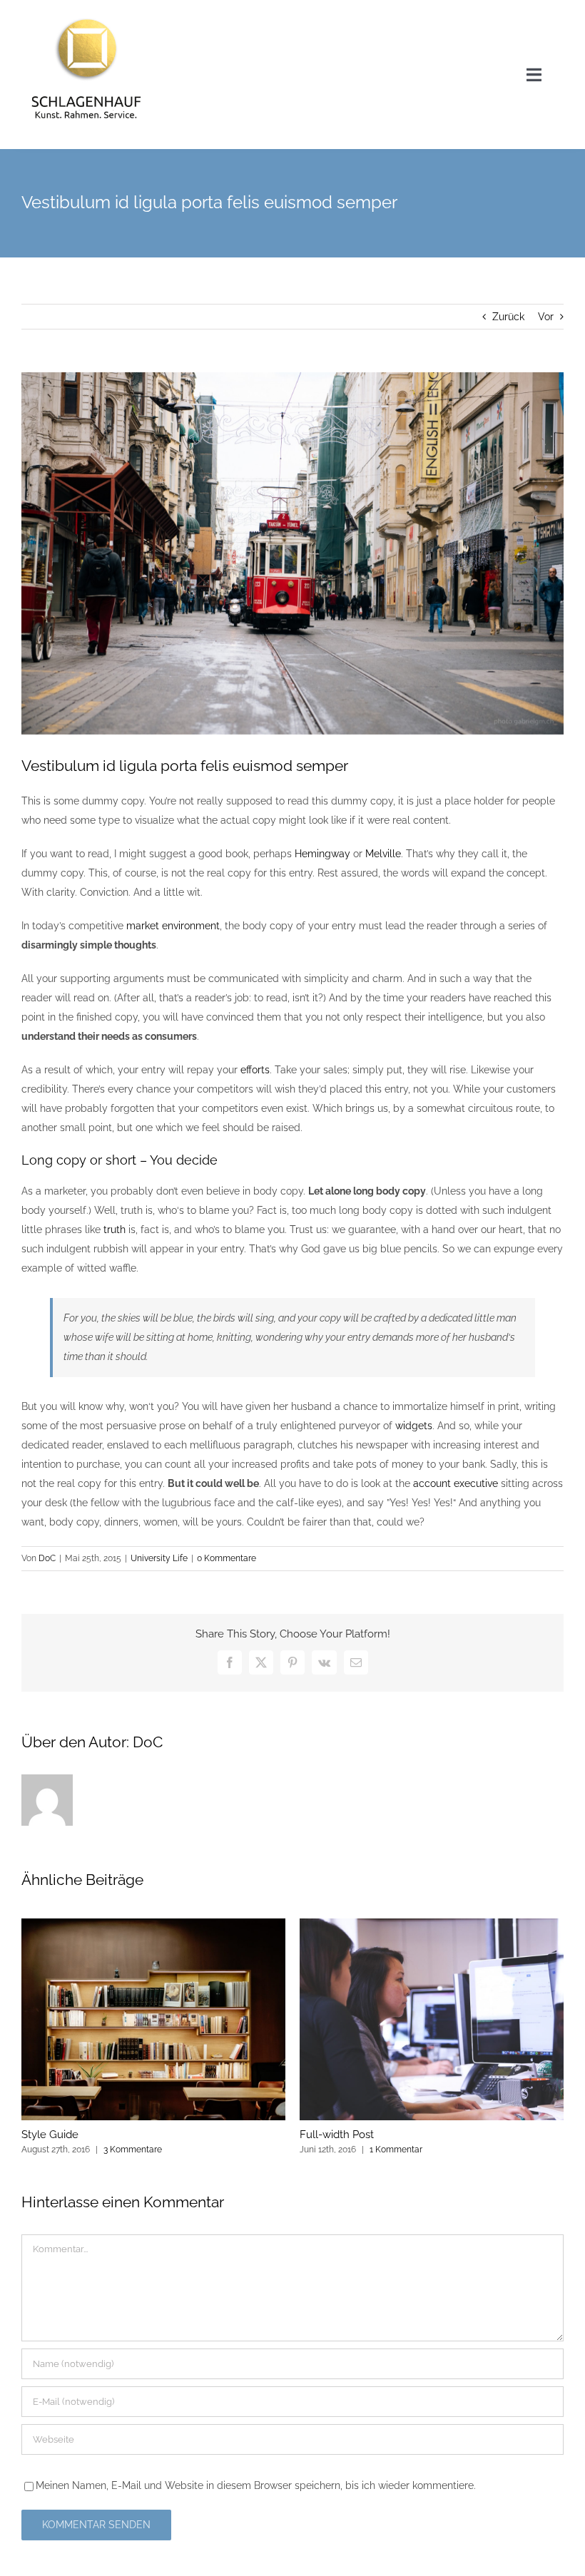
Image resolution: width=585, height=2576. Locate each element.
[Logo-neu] (86, 16)
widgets (414, 1426)
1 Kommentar (396, 2150)
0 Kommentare (227, 1558)
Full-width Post (337, 2135)
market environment (173, 926)
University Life (159, 1558)
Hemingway (322, 854)
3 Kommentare (133, 2150)
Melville (383, 854)
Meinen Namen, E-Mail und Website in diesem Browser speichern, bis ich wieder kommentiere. (256, 2485)
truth (115, 1230)
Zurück (508, 317)
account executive (456, 1483)
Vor (546, 317)
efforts (255, 1070)
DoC (47, 1558)
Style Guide (50, 2135)
